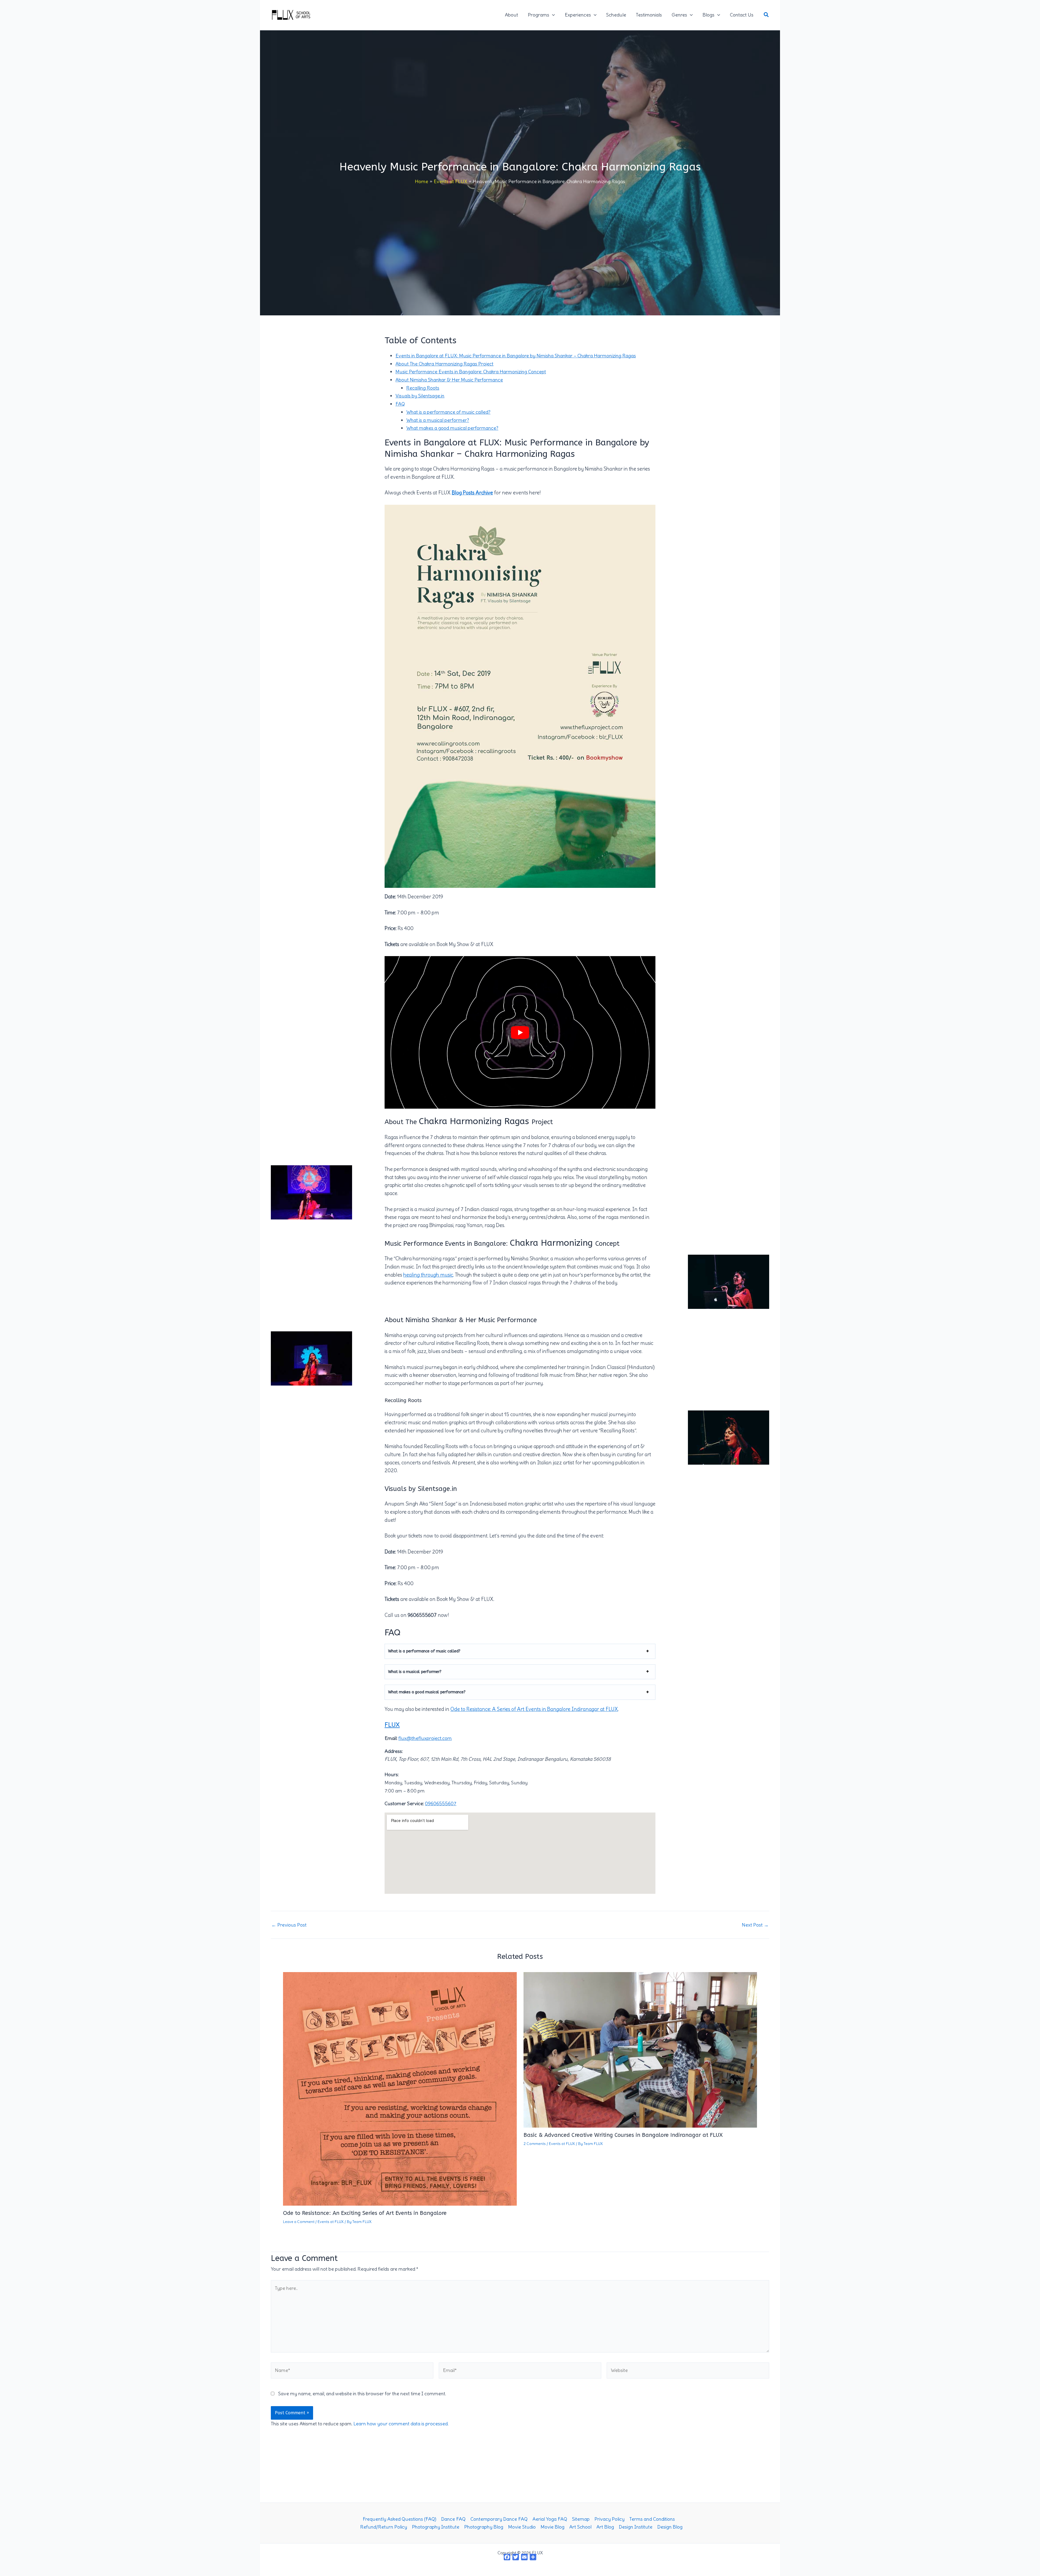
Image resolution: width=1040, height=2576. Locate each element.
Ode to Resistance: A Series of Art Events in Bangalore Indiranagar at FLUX (534, 1709)
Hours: (392, 1774)
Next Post (755, 1925)
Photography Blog (484, 2527)
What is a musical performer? (438, 420)
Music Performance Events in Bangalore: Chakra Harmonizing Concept (471, 372)
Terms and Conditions (652, 2519)
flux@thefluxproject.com (425, 1738)
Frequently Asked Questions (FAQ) (399, 2519)
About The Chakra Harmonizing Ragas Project (444, 364)
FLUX (392, 1725)
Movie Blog (552, 2527)
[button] (552, 15)
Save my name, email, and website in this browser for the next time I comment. (362, 2394)
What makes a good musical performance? (452, 428)
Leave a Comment (299, 2222)
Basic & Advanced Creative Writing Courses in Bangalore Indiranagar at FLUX (623, 2135)
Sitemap (581, 2519)
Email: (391, 1738)
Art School (580, 2527)
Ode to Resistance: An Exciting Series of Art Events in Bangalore (365, 2213)
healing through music (428, 1275)
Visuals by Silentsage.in (420, 396)
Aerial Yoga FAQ (550, 2519)
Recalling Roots (423, 388)
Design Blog (670, 2527)
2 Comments (535, 2144)
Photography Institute (436, 2527)
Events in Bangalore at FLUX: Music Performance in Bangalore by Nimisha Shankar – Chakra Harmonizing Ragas (516, 356)
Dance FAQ (453, 2519)
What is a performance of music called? (448, 412)
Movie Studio (522, 2527)
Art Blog (605, 2527)
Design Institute (636, 2527)
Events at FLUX (331, 2222)
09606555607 (441, 1803)
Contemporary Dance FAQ (499, 2519)
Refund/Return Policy (384, 2527)
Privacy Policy (610, 2519)
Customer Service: (404, 1803)
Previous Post (289, 1925)
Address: (394, 1751)
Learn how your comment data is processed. (401, 2424)
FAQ (400, 404)
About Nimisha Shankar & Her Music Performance (449, 380)
